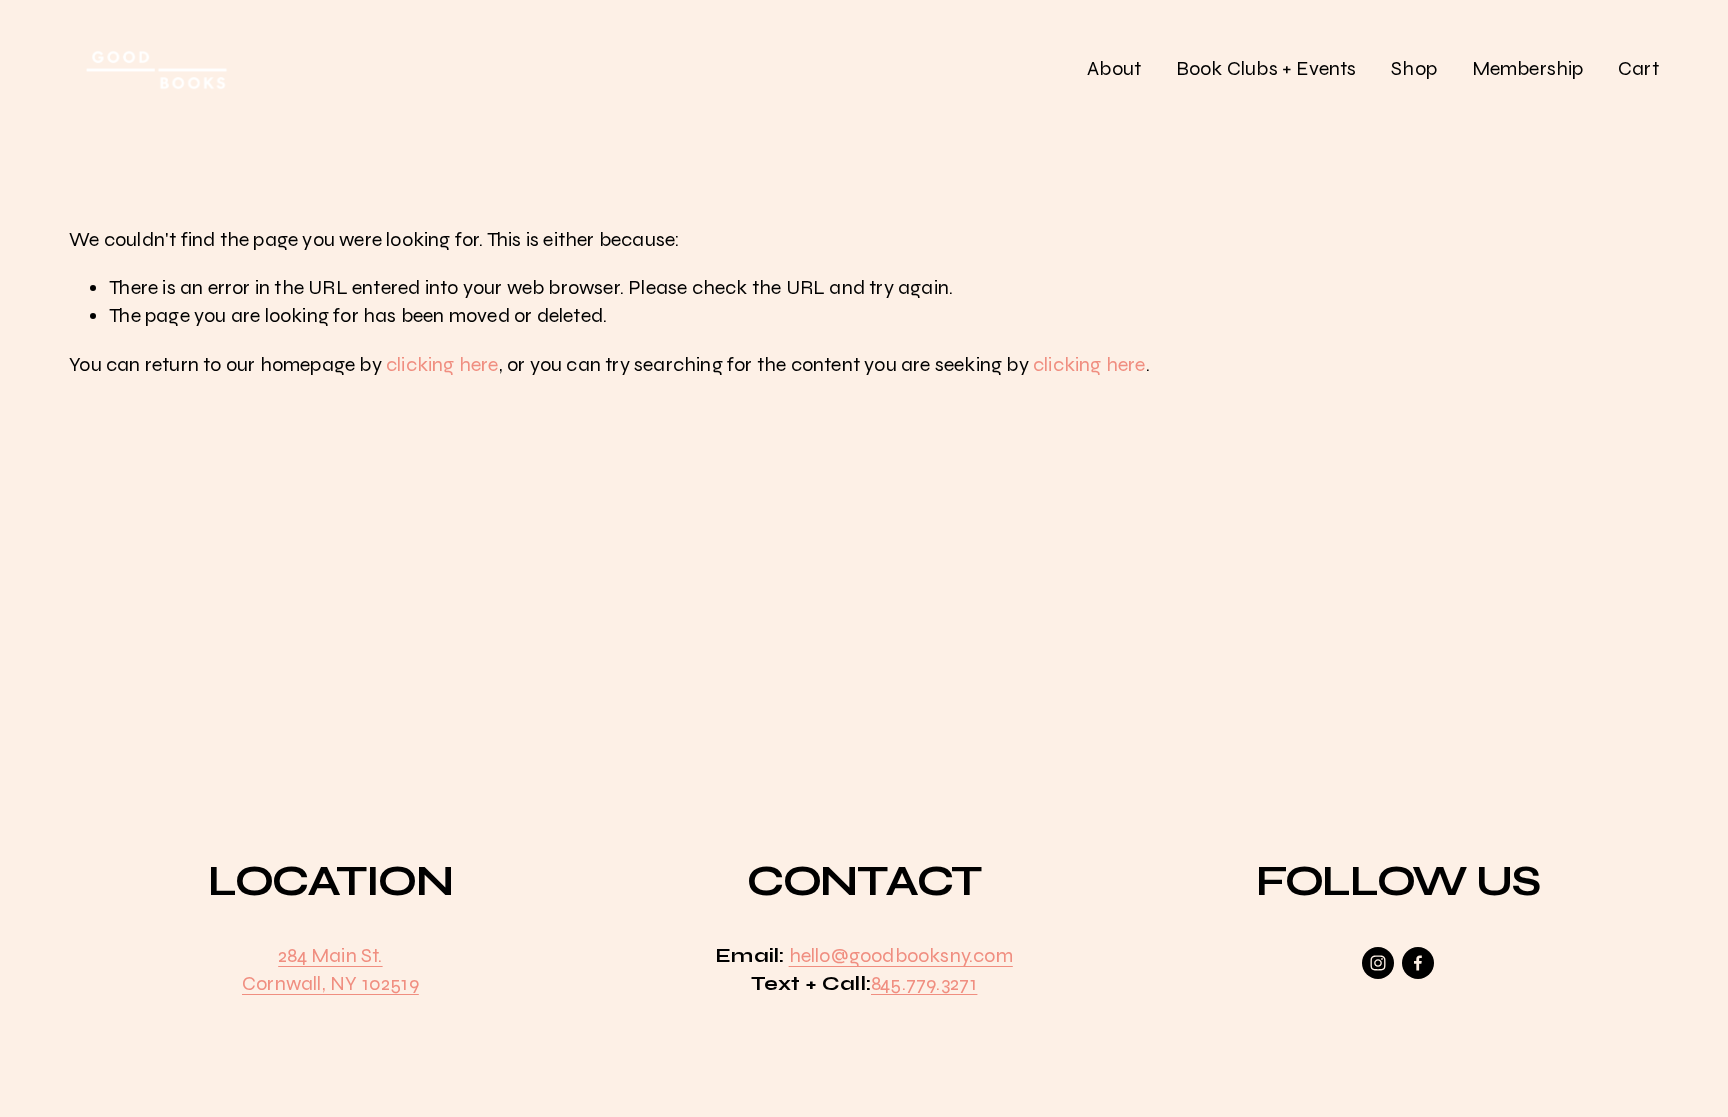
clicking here (442, 364)
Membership (1528, 68)
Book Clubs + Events (1266, 68)
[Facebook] (1418, 963)
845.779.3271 (924, 983)
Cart (1638, 68)
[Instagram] (1378, 963)
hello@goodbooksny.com (901, 955)
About (1114, 68)
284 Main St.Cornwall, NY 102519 (330, 969)
